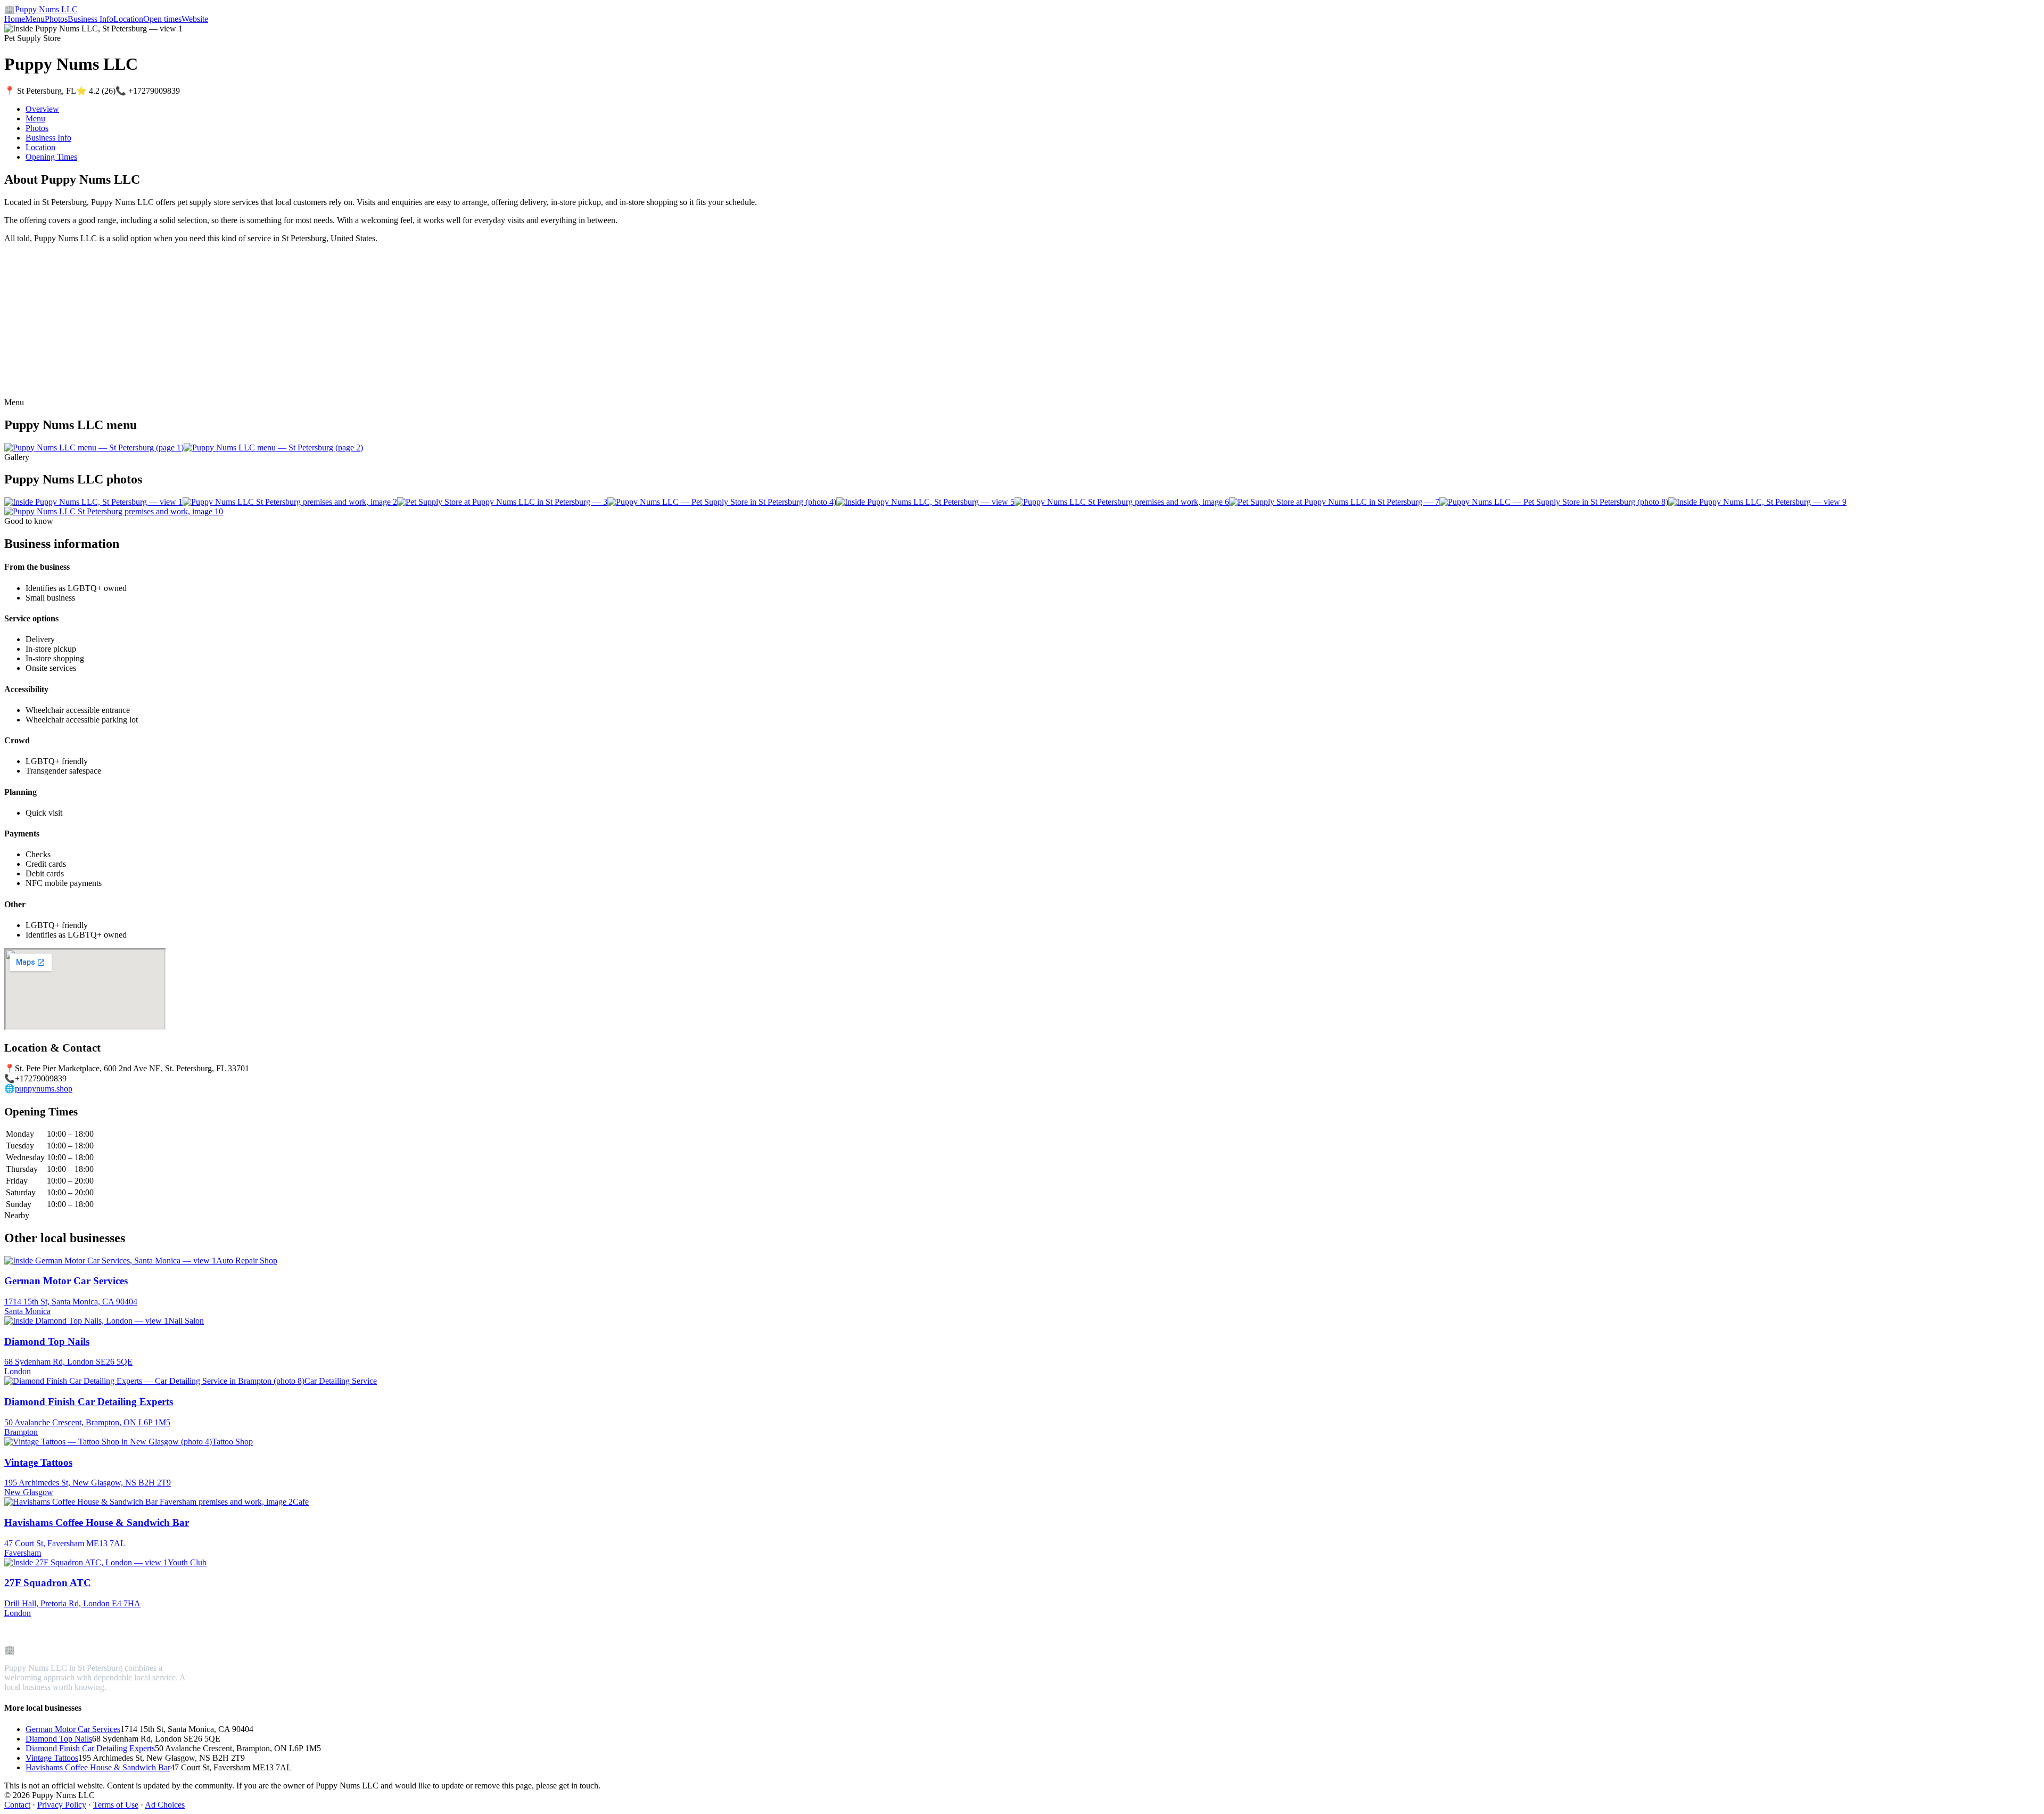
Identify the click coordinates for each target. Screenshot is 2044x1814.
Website (195, 19)
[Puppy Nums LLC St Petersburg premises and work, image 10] (114, 511)
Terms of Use (116, 1805)
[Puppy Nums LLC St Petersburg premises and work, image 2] (290, 502)
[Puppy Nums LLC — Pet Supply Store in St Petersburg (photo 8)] (1554, 502)
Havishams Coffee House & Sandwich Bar (98, 1767)
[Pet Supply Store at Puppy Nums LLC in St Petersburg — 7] (1334, 502)
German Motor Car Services (73, 1729)
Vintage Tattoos (52, 1758)
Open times (162, 19)
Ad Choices (165, 1805)
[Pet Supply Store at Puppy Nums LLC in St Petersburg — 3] (502, 502)
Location (128, 19)
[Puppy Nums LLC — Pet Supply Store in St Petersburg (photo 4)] (722, 502)
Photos (56, 19)
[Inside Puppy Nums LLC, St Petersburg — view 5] (925, 502)
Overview (42, 109)
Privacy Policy (62, 1805)
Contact (17, 1805)
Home (15, 19)
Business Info (90, 19)
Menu (35, 19)
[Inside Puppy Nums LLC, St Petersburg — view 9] (1757, 502)
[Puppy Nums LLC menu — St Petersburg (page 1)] (94, 448)
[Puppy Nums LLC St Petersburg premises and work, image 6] (1122, 502)
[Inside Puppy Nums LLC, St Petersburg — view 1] (93, 502)
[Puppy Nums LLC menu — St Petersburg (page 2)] (273, 448)
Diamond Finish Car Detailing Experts (90, 1748)
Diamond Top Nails (59, 1739)
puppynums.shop (44, 1089)
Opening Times (51, 157)
